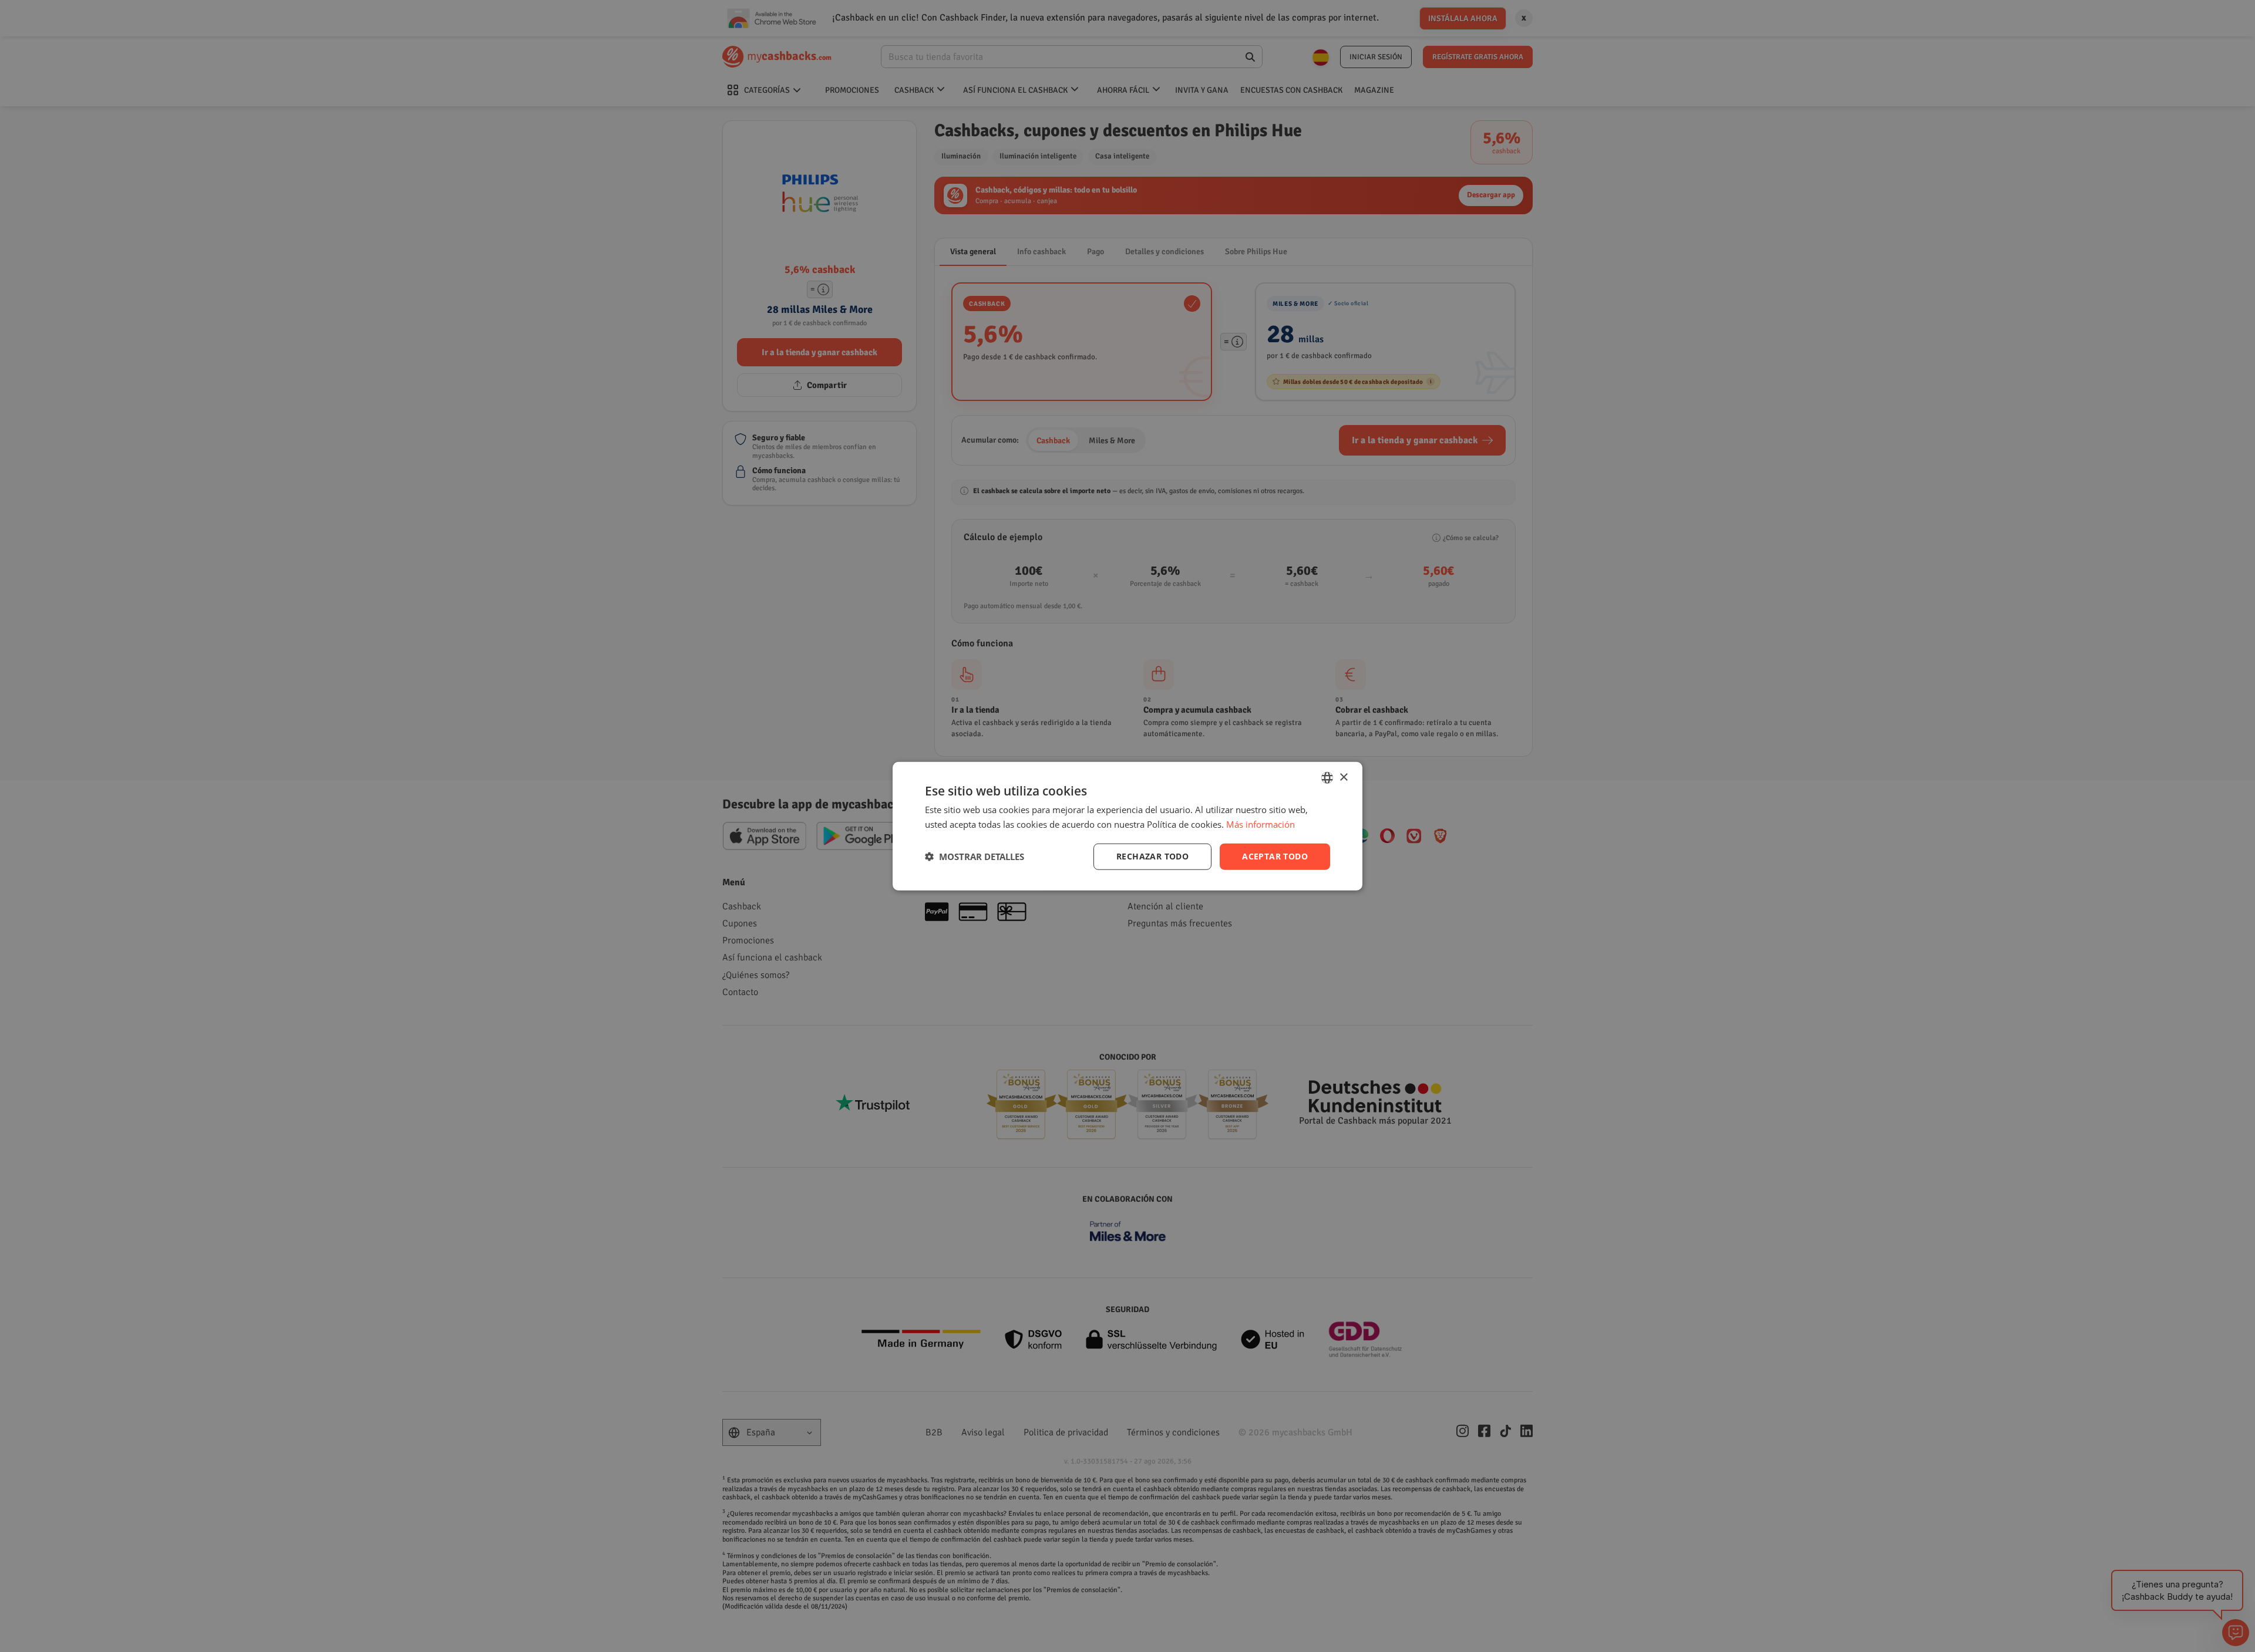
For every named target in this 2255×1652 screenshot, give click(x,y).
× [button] (1343, 777)
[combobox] (1327, 778)
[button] (975, 857)
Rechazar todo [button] (1152, 856)
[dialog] (1127, 826)
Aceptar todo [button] (1275, 856)
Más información (1261, 824)
